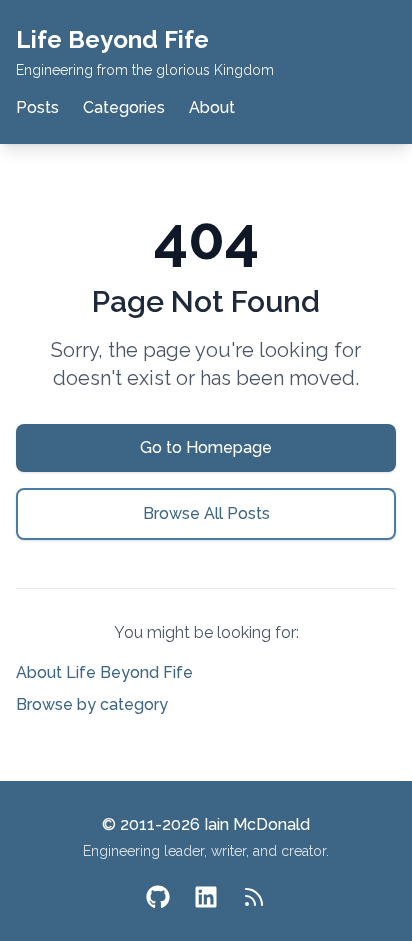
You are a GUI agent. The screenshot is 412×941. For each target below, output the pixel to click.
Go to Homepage (206, 447)
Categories (124, 107)
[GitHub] (158, 897)
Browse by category (92, 704)
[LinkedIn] (206, 897)
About (212, 107)
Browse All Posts (206, 513)
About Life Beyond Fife (104, 672)
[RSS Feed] (254, 897)
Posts (37, 107)
